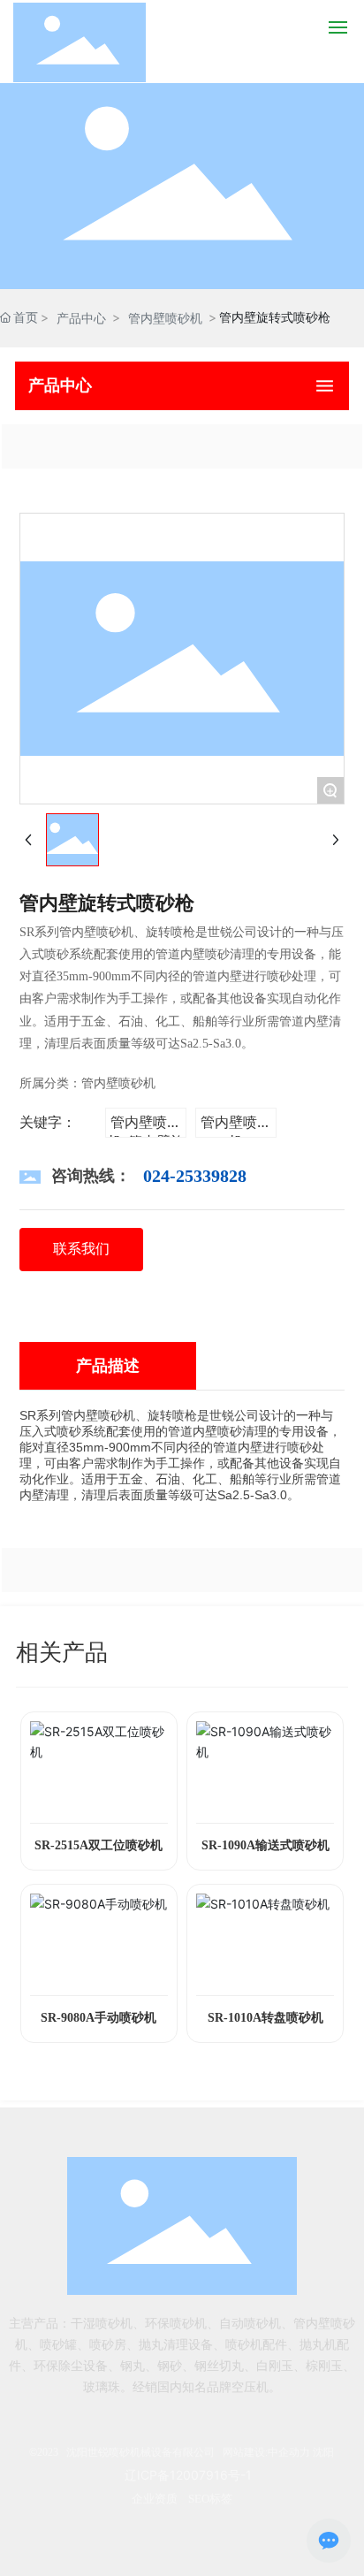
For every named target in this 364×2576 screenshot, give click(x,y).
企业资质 (155, 2499)
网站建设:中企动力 (266, 2452)
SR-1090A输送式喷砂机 (265, 1845)
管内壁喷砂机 (165, 318)
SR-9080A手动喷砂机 (99, 2018)
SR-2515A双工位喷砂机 (99, 1845)
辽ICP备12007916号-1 (188, 2475)
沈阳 (323, 2452)
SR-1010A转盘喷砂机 (265, 2018)
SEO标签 (210, 2499)
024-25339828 (195, 1176)
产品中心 (81, 318)
